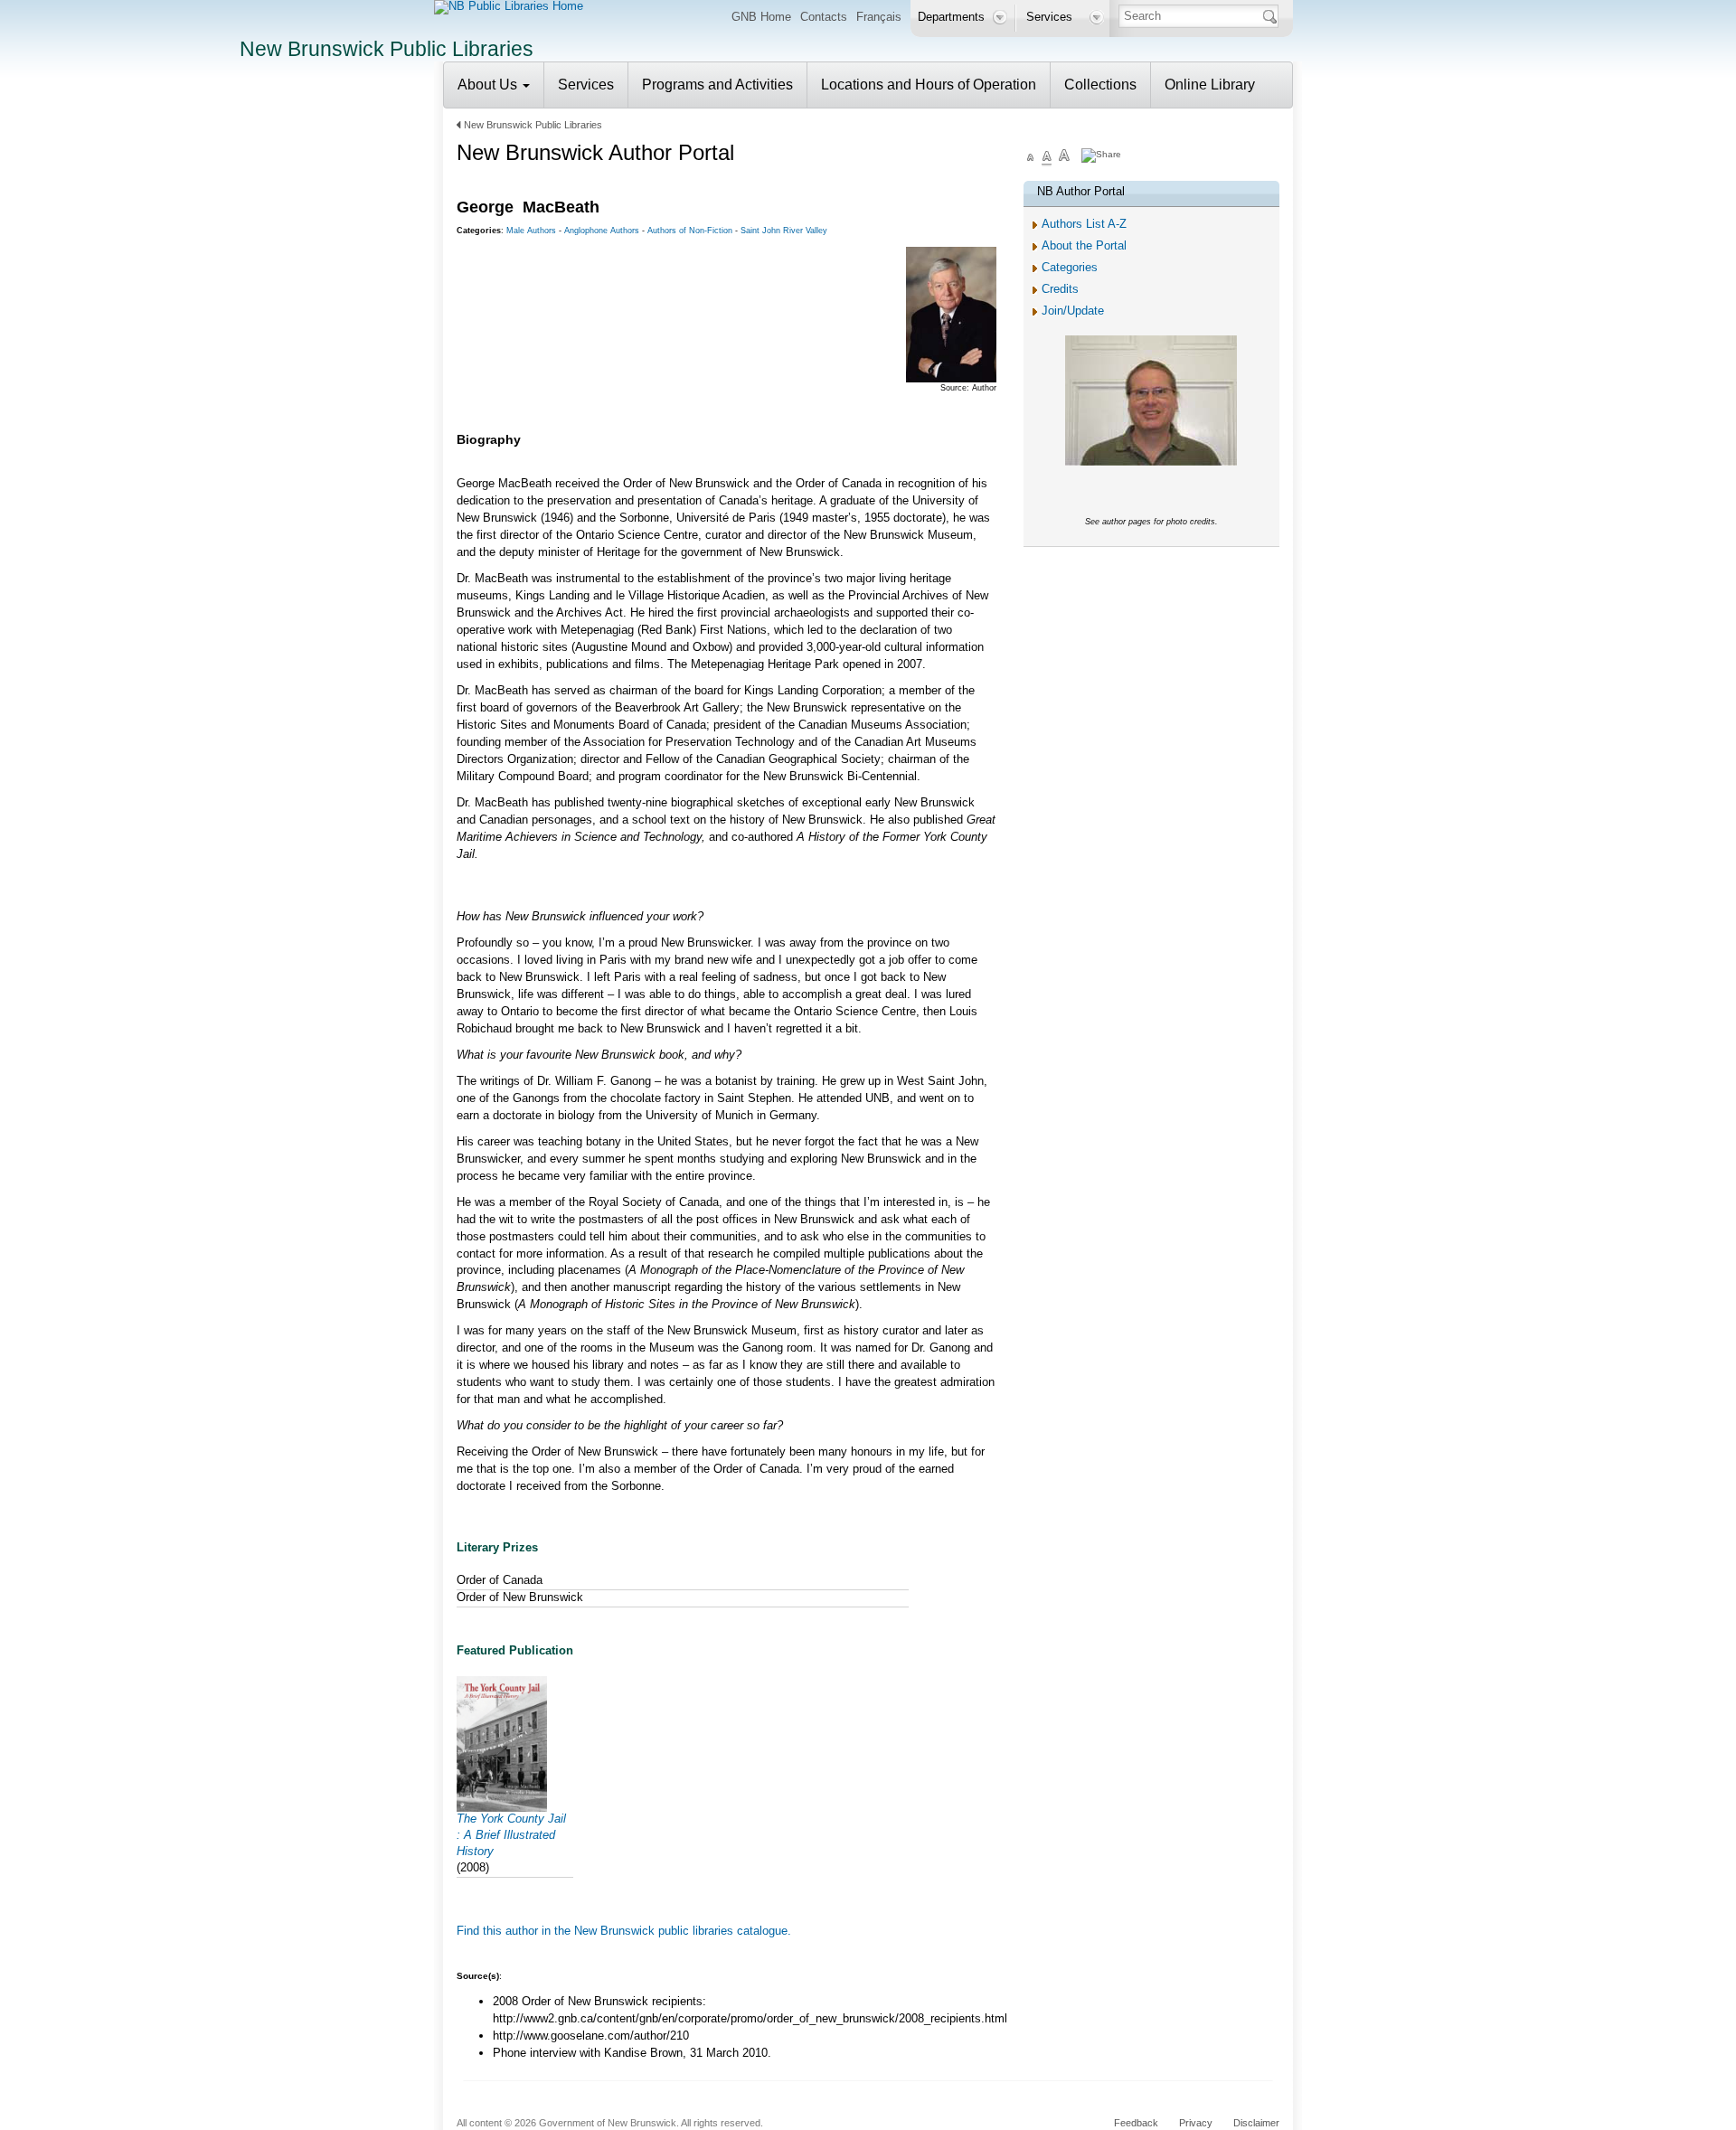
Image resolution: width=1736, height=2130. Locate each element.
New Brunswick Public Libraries (533, 125)
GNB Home (761, 17)
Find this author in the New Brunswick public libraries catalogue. (624, 1931)
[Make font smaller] (1031, 158)
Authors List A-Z (1084, 224)
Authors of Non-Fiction (690, 231)
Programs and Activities (717, 85)
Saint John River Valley (784, 231)
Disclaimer (1256, 2123)
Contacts (824, 17)
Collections (1100, 85)
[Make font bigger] (1064, 158)
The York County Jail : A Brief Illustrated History (511, 1835)
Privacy (1196, 2123)
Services (586, 85)
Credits (1060, 289)
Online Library (1210, 85)
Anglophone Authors (602, 231)
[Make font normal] (1047, 158)
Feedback (1136, 2123)
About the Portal (1084, 245)
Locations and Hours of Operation (929, 85)
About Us (489, 85)
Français (879, 17)
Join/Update (1073, 311)
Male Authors (531, 231)
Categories (1070, 267)
